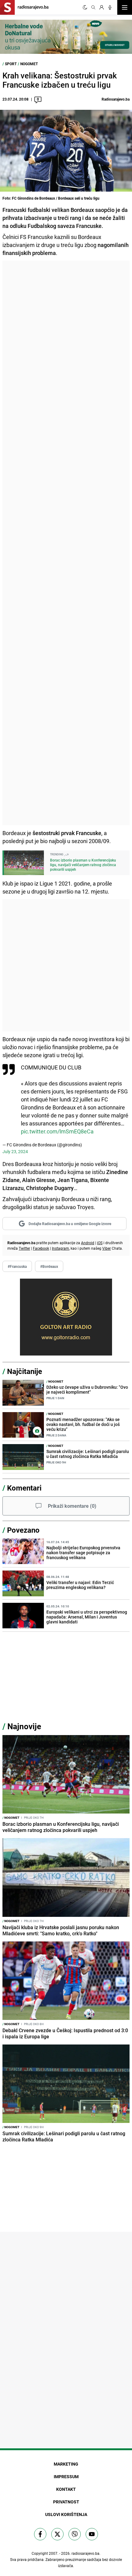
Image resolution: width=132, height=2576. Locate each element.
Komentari (24, 1488)
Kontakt (66, 2489)
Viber (107, 1248)
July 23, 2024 (15, 1151)
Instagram (60, 1248)
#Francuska (17, 1266)
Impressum (66, 2476)
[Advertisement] (66, 543)
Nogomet (29, 64)
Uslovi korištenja (66, 2514)
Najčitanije (25, 1371)
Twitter (24, 1248)
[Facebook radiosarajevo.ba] (40, 2534)
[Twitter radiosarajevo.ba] (57, 2534)
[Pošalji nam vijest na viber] (75, 2534)
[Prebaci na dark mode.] (85, 7)
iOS (100, 1243)
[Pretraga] (93, 7)
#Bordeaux (49, 1266)
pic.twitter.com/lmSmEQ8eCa (57, 1131)
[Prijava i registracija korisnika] (102, 7)
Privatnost (66, 2502)
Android (88, 1243)
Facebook (41, 1248)
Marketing (66, 2464)
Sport (11, 64)
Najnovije (24, 1726)
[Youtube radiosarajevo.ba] (92, 2534)
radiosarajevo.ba (85, 2553)
